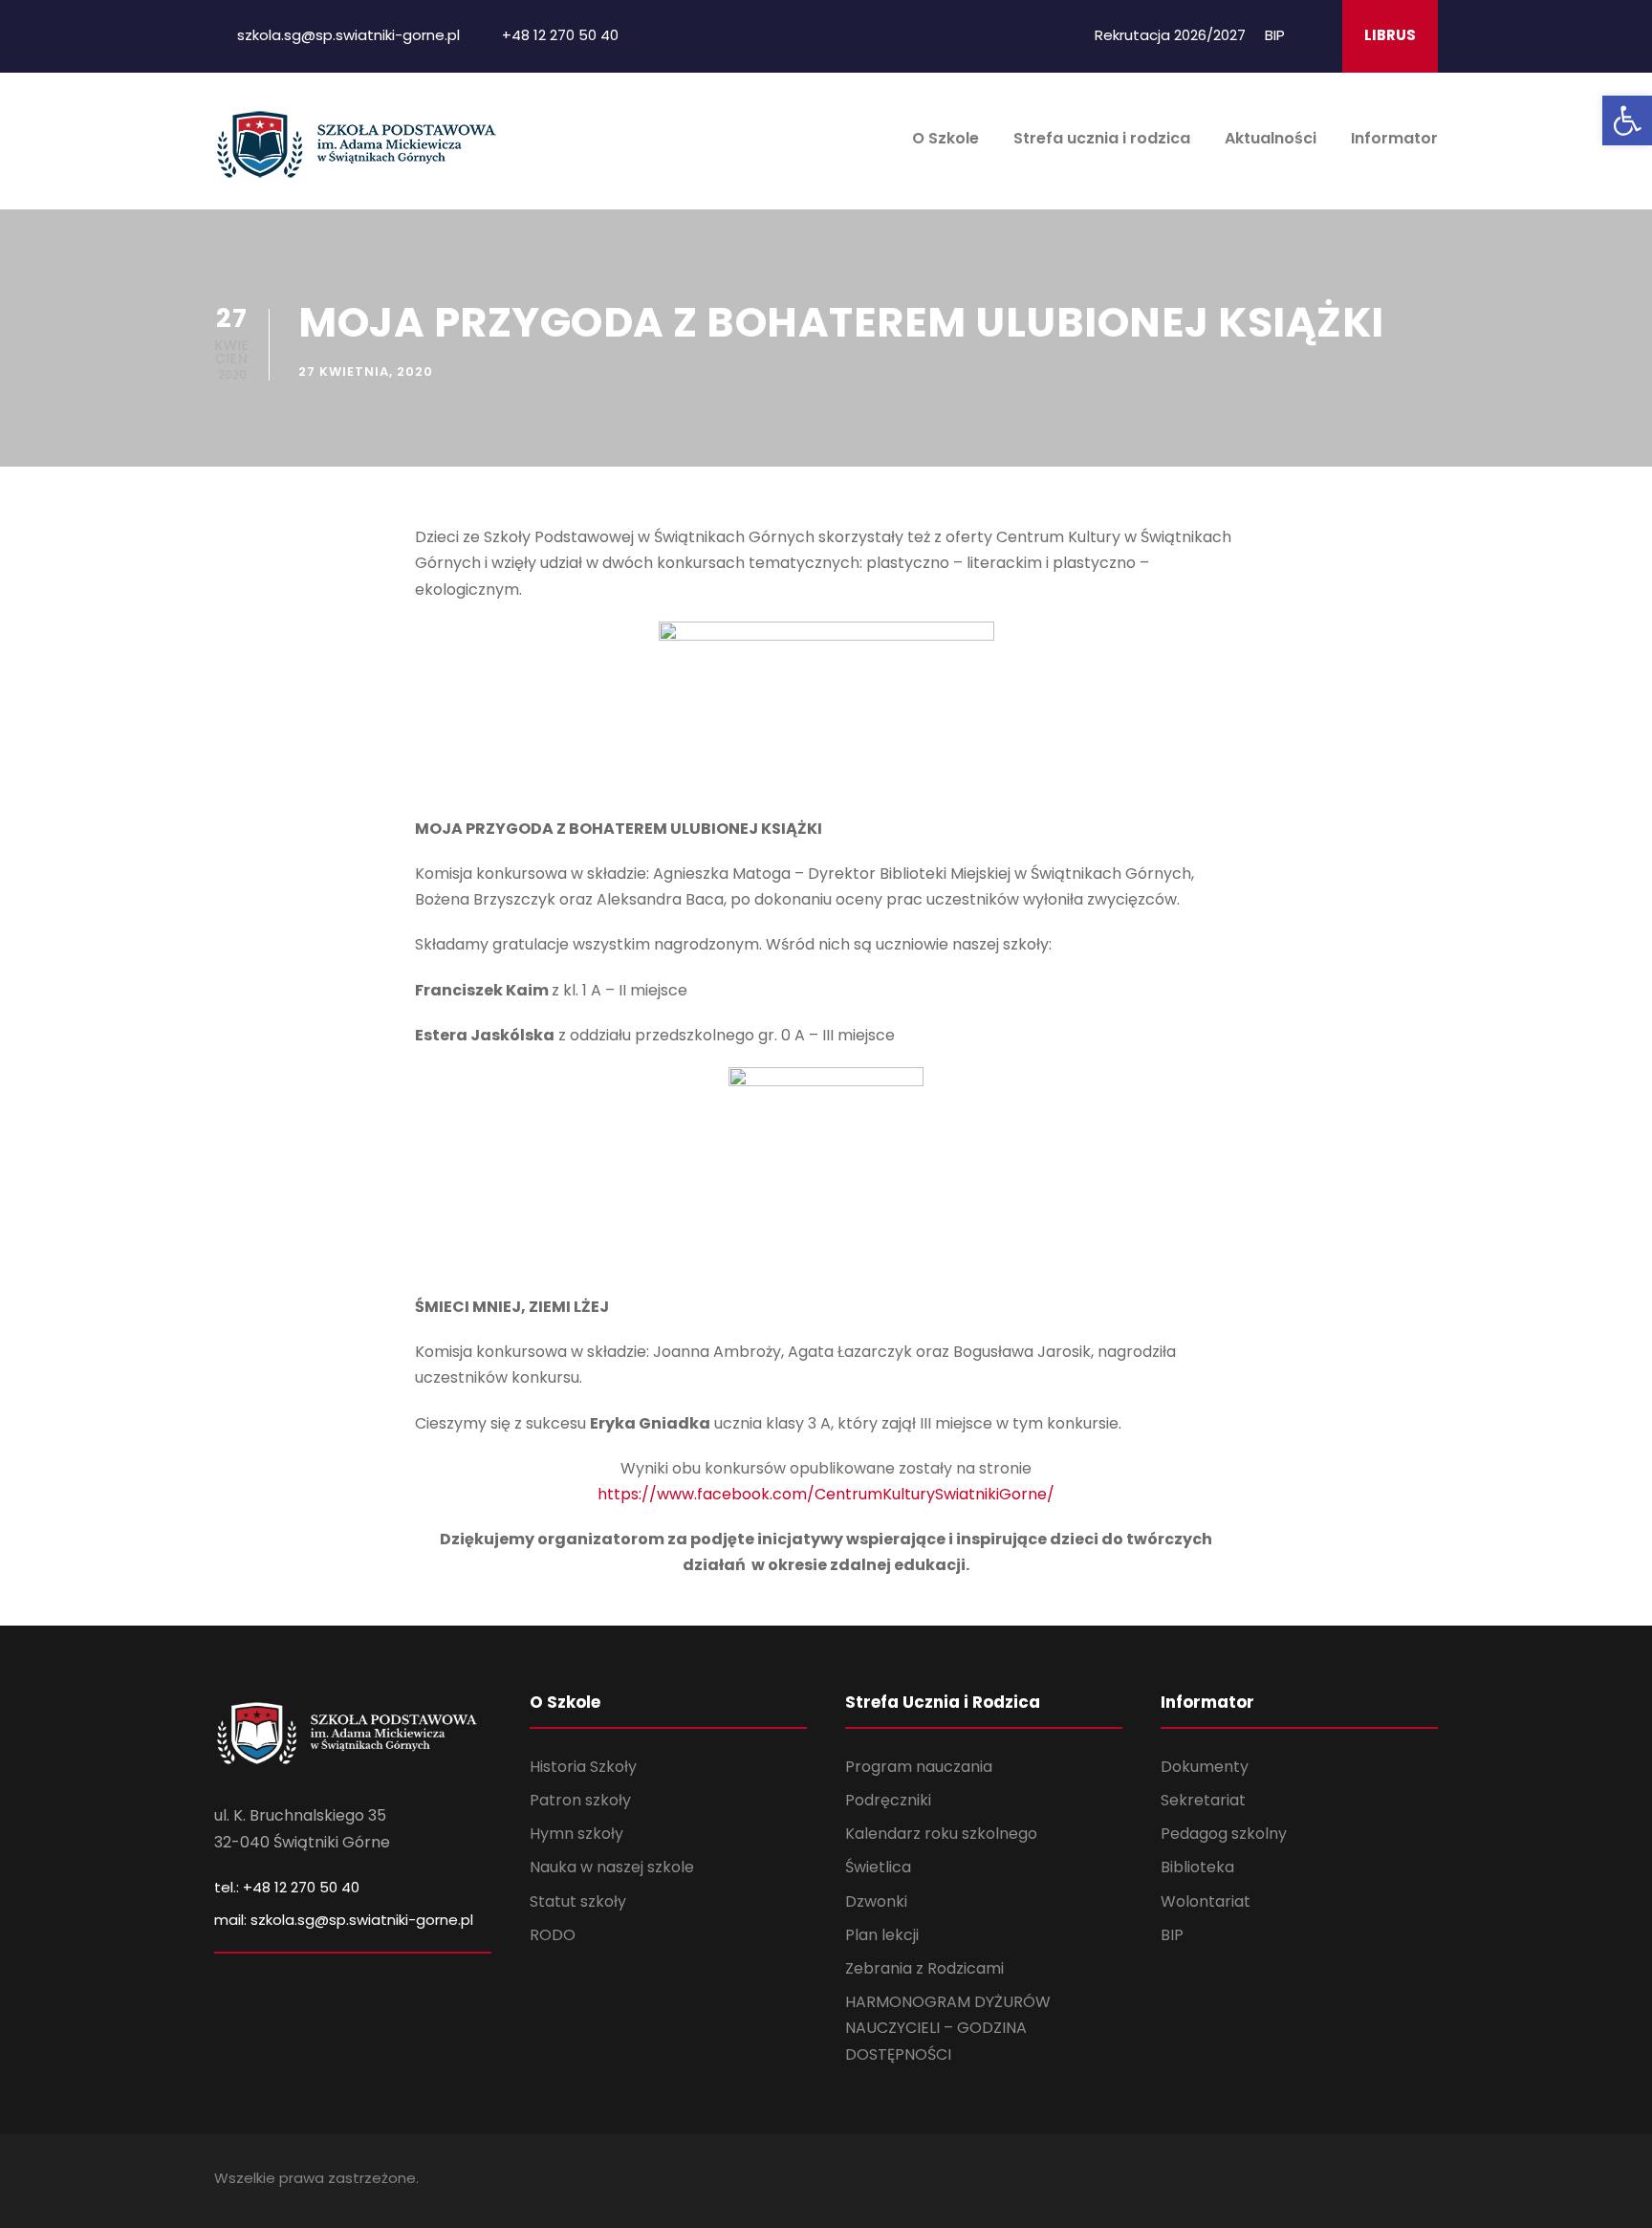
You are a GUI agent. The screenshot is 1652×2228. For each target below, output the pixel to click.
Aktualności (1271, 138)
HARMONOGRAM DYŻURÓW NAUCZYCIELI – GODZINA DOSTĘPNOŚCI (948, 2028)
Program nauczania (919, 1767)
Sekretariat (1203, 1800)
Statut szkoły (578, 1901)
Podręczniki (888, 1800)
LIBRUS (1390, 35)
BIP (1275, 35)
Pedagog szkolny (1224, 1834)
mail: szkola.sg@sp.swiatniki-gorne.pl (344, 1920)
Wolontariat (1206, 1901)
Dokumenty (1205, 1767)
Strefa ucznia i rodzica (1102, 138)
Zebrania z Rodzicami (924, 1968)
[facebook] (1315, 35)
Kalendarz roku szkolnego (941, 1834)
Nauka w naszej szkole (612, 1867)
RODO (553, 1935)
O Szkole (946, 138)
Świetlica (878, 1867)
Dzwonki (876, 1901)
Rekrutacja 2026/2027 (1170, 35)
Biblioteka (1197, 1867)
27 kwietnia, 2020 (366, 371)
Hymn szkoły (576, 1834)
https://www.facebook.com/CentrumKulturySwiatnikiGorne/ (826, 1494)
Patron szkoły (580, 1800)
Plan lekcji (882, 1935)
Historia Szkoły (583, 1767)
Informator (1394, 138)
